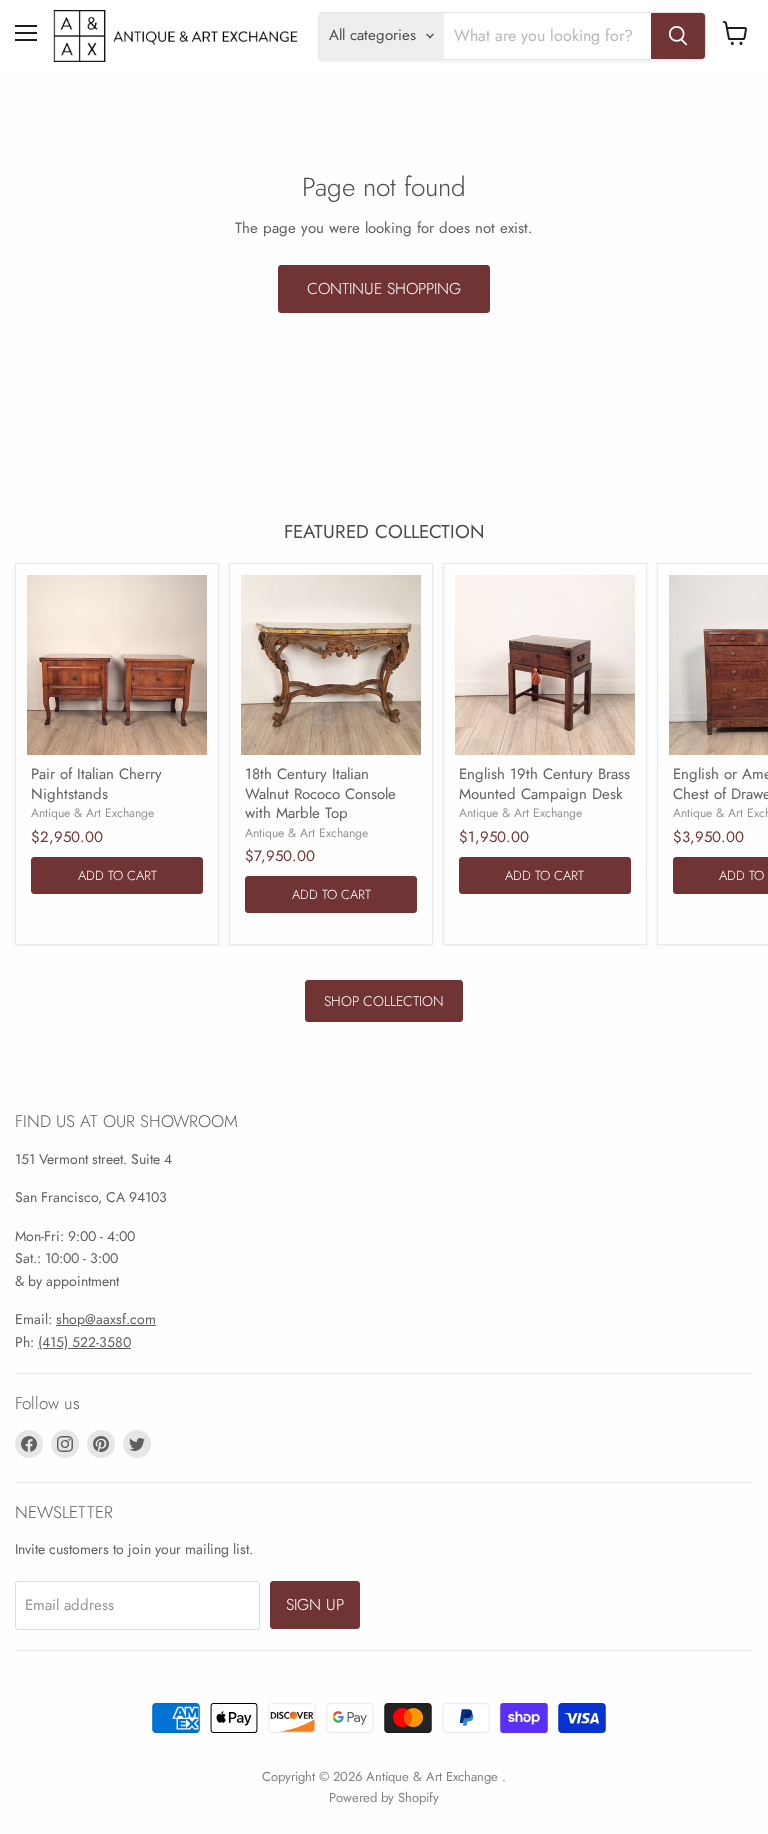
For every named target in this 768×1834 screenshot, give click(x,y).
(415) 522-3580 (84, 1342)
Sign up (315, 1604)
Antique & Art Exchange (92, 813)
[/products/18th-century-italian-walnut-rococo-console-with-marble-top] (331, 665)
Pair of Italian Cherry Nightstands (96, 784)
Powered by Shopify (384, 1797)
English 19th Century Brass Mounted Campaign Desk (544, 784)
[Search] (678, 36)
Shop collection (384, 1001)
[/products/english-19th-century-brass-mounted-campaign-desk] (545, 665)
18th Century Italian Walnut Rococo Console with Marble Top (320, 793)
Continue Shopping (384, 288)
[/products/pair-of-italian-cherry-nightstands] (117, 665)
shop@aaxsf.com (106, 1319)
